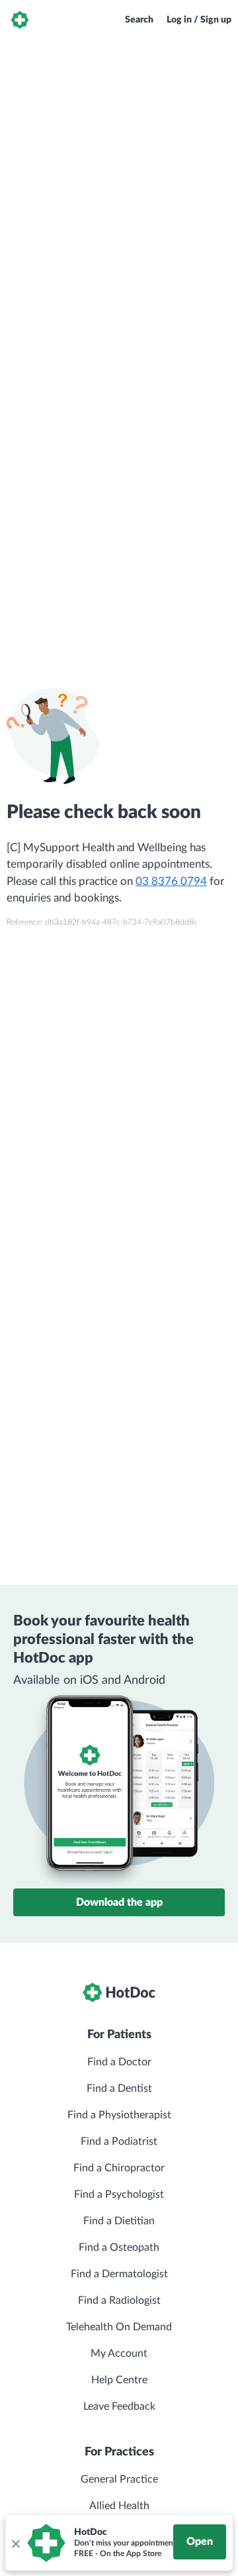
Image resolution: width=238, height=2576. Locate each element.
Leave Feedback (119, 2406)
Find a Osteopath (119, 2247)
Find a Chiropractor (119, 2168)
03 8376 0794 (171, 881)
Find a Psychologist (119, 2194)
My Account (119, 2353)
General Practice (119, 2479)
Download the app (119, 1902)
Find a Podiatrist (119, 2141)
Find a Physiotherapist (119, 2115)
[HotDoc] (20, 20)
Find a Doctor (119, 2062)
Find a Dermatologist (119, 2274)
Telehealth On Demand (119, 2327)
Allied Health (119, 2506)
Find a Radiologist (119, 2300)
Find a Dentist (119, 2088)
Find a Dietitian (119, 2221)
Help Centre (119, 2380)
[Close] (15, 2543)
